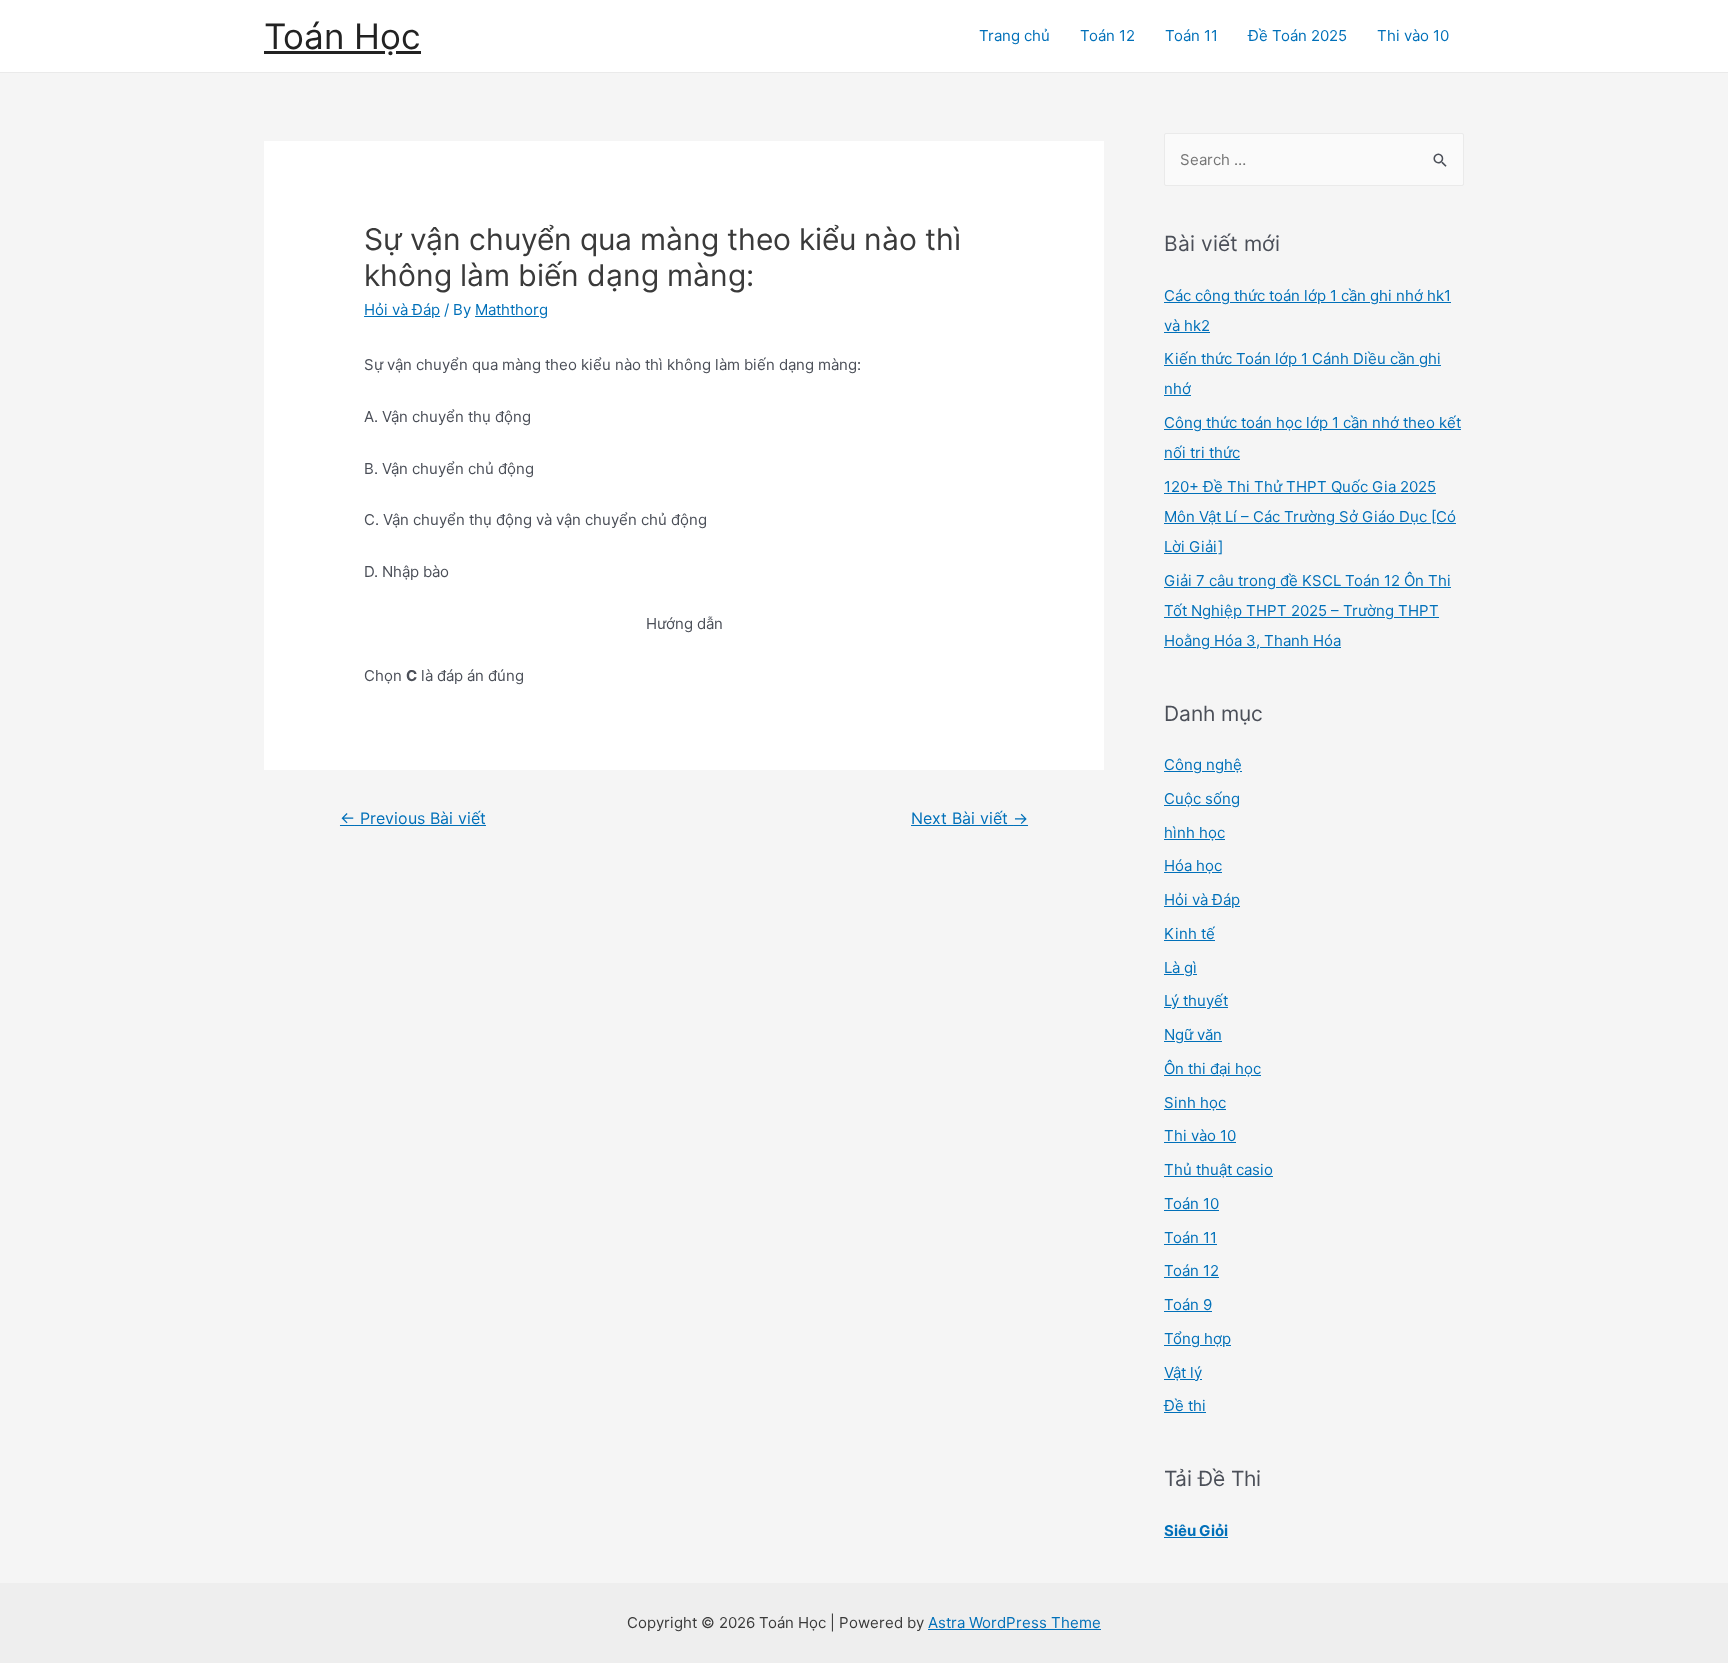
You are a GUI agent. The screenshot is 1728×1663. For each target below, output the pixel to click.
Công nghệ (1203, 764)
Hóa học (1193, 865)
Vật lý (1183, 1372)
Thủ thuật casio (1218, 1169)
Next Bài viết (969, 818)
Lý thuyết (1196, 1000)
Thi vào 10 (1413, 35)
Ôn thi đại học (1212, 1068)
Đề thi (1185, 1405)
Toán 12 (1107, 35)
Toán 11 (1191, 35)
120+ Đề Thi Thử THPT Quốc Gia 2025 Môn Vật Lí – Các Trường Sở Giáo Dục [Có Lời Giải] (1310, 516)
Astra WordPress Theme (1014, 1622)
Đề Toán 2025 (1297, 35)
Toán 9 (1188, 1304)
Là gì (1180, 967)
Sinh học (1195, 1102)
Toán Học (342, 36)
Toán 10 (1191, 1203)
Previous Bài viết (413, 818)
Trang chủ (1014, 35)
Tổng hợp (1197, 1338)
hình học (1194, 832)
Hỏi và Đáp (402, 309)
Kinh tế (1189, 933)
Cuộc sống (1202, 798)
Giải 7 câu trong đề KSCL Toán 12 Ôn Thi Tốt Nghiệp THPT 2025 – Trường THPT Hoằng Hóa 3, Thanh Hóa (1307, 610)
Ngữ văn (1193, 1034)
